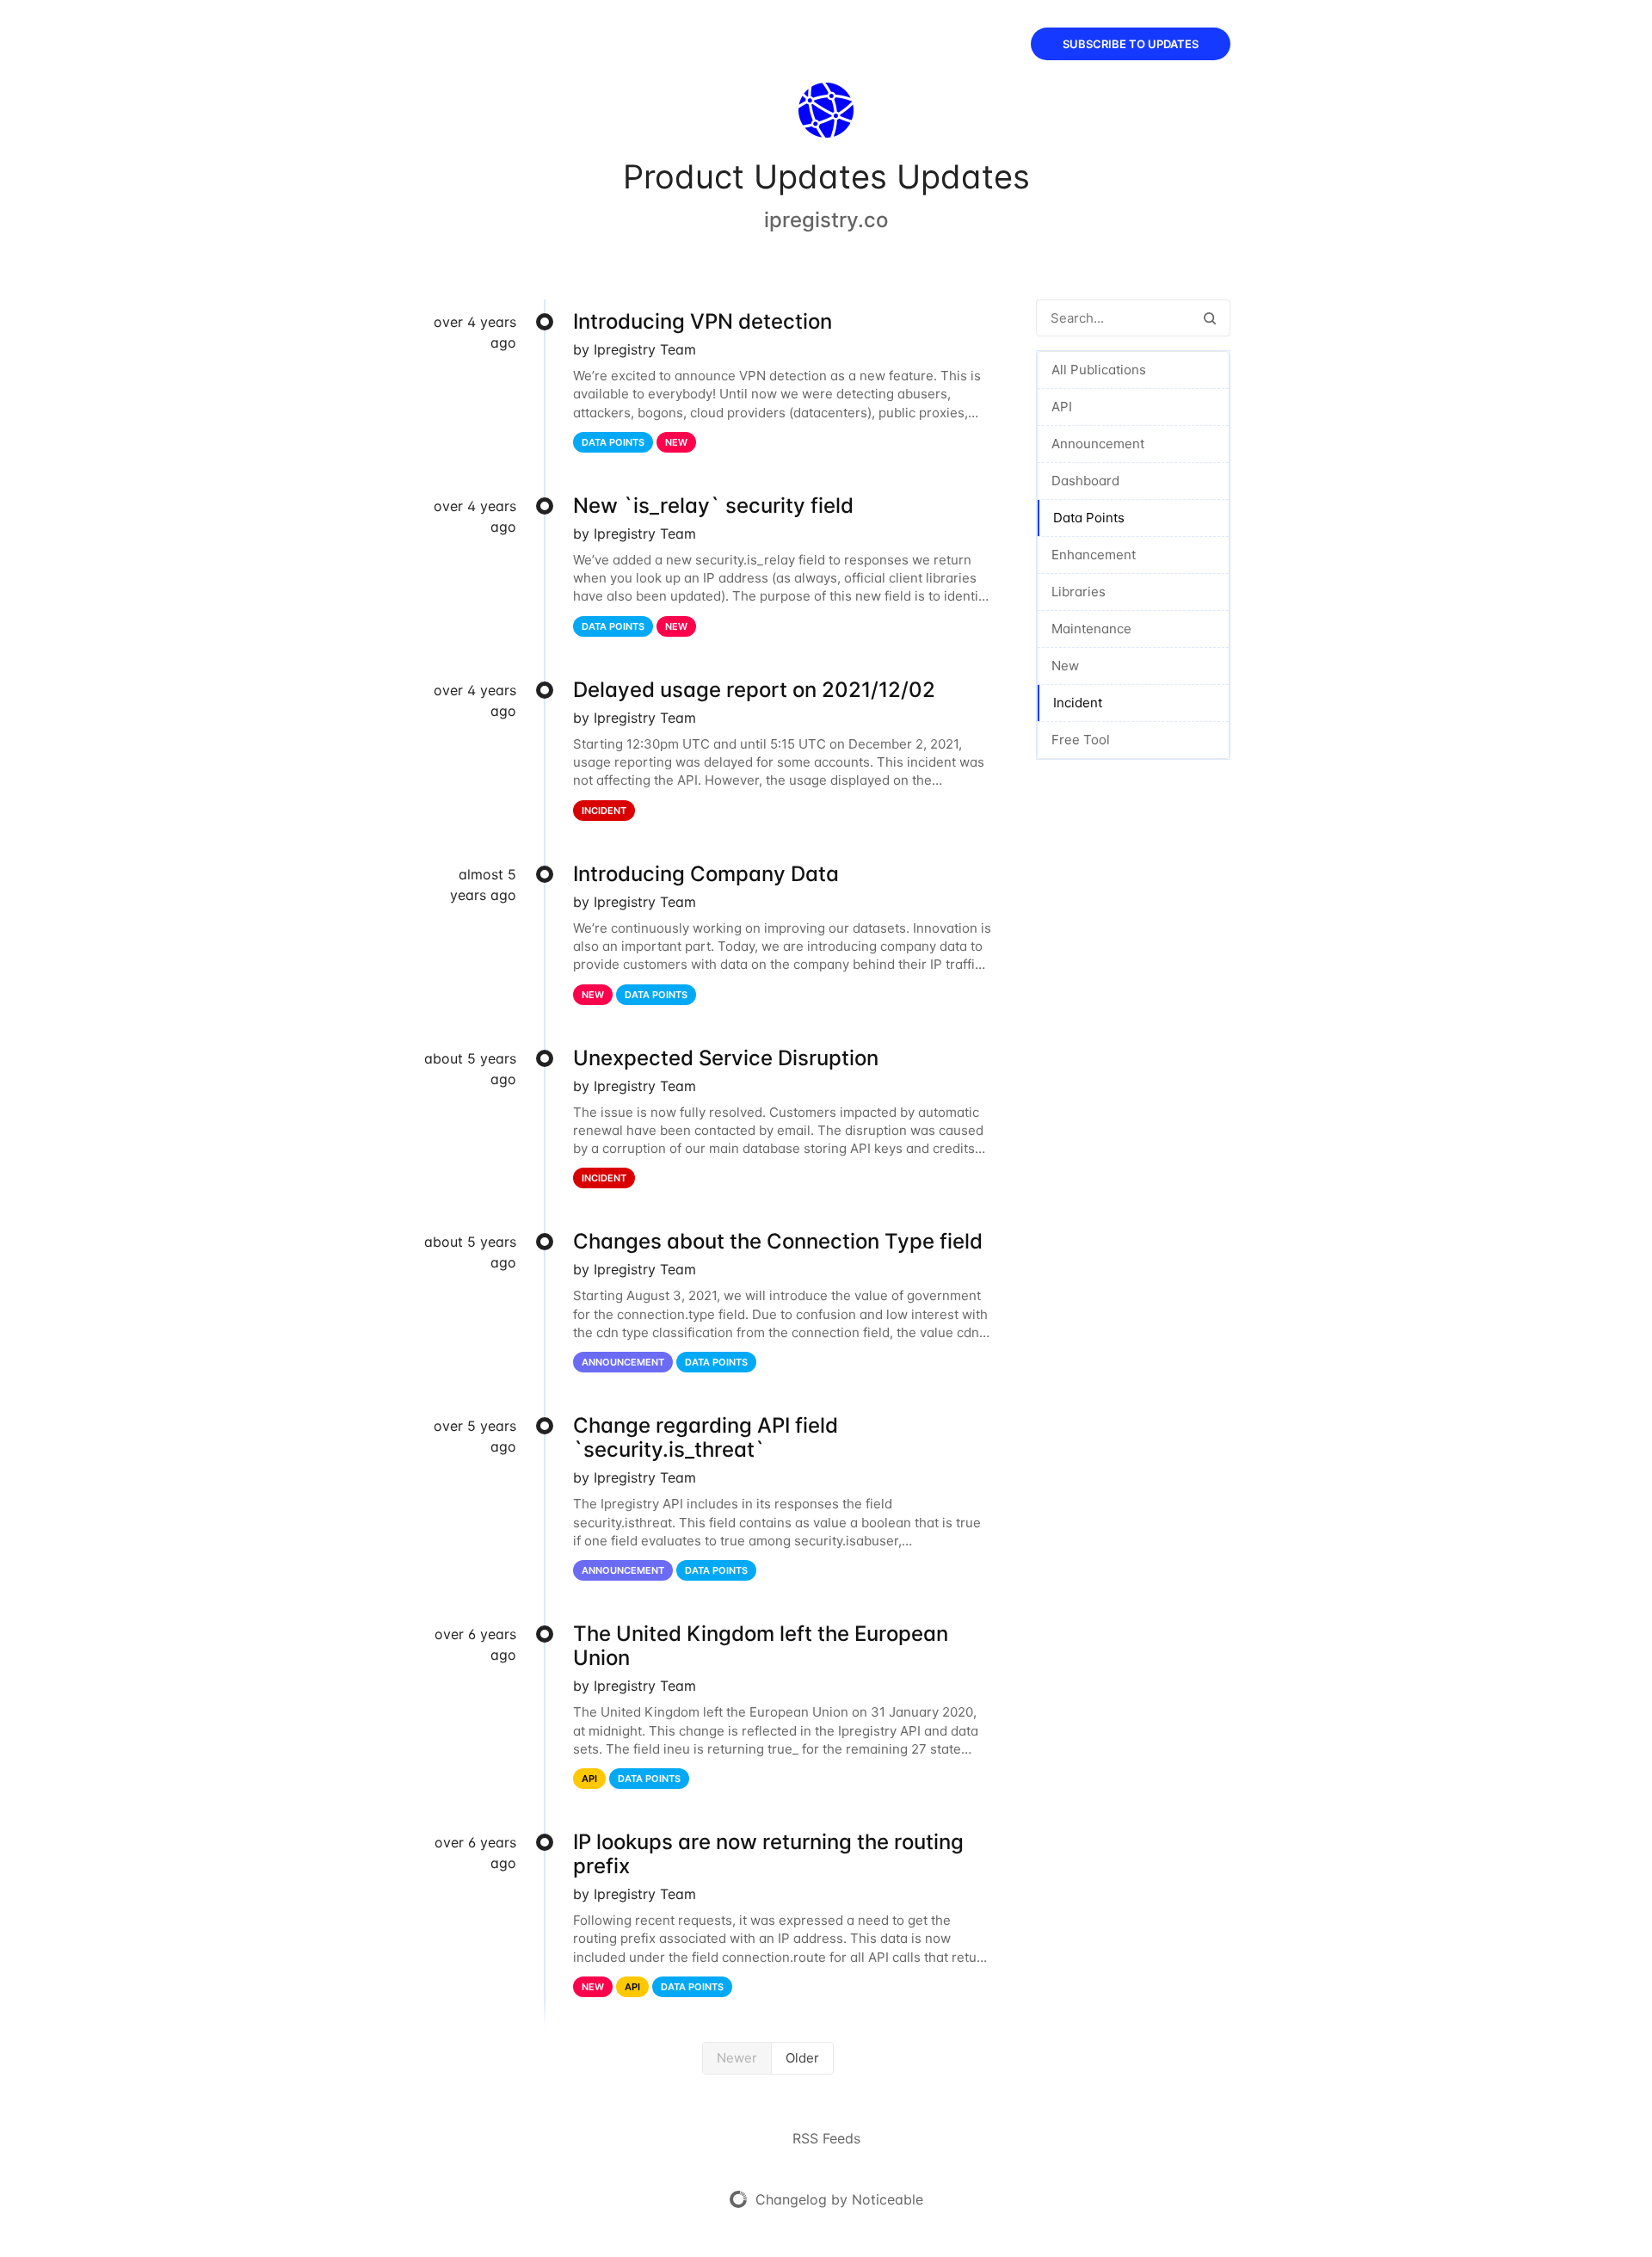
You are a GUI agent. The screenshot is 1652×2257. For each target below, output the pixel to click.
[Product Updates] (826, 114)
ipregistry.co (826, 220)
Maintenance (1091, 629)
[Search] (1210, 318)
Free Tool (1081, 740)
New (1065, 666)
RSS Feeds (826, 2138)
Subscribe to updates (1131, 44)
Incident (1078, 703)
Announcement (1098, 444)
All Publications (1099, 370)
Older (802, 2058)
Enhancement (1094, 555)
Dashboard (1085, 481)
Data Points (1089, 518)
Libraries (1079, 592)
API (1062, 407)
